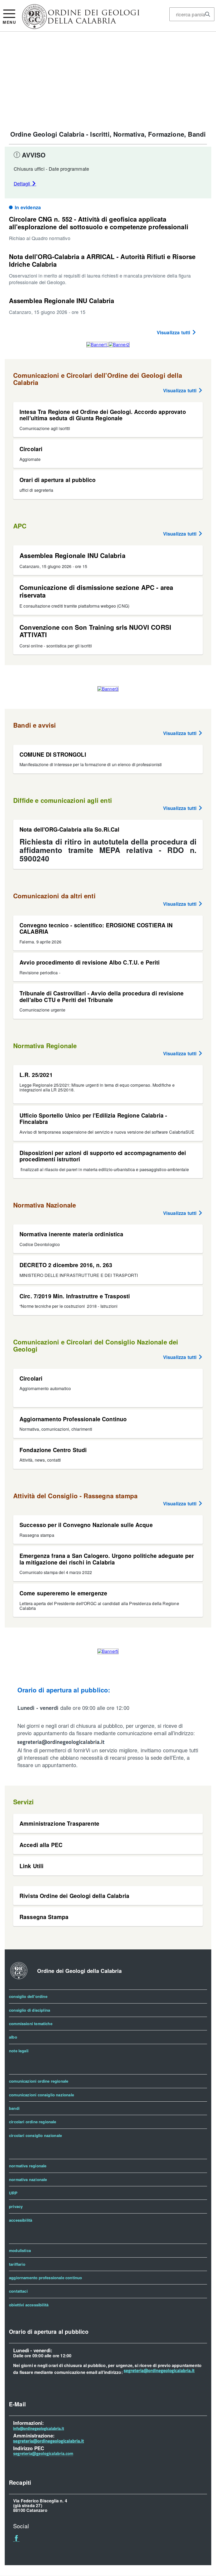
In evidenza (28, 207)
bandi (14, 2108)
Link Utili (31, 1866)
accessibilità (21, 2220)
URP (13, 2193)
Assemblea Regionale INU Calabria (62, 300)
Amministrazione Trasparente (59, 1823)
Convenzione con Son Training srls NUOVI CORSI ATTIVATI (95, 631)
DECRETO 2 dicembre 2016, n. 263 (66, 1265)
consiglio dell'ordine (28, 1996)
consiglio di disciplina (30, 2010)
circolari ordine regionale (33, 2122)
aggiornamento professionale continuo (45, 2278)
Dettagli (23, 183)
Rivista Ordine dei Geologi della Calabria (74, 1896)
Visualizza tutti (174, 332)
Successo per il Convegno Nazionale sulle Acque (86, 1525)
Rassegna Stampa (44, 1917)
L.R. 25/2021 (36, 1075)
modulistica (20, 2250)
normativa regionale (28, 2166)
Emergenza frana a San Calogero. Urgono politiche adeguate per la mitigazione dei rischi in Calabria (107, 1559)
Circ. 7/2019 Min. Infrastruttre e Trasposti (75, 1296)
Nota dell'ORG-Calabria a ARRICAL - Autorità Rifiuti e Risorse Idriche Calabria (102, 260)
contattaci (18, 2291)
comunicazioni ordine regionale (39, 2081)
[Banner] (81, 27)
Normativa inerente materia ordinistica (72, 1234)
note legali (19, 2051)
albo (13, 2037)
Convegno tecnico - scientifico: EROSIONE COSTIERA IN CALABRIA (96, 928)
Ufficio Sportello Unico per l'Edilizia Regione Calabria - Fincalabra (93, 1118)
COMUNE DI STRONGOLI (53, 754)
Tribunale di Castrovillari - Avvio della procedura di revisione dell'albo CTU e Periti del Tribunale (102, 996)
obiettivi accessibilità (29, 2305)
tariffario (17, 2264)
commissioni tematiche (31, 2024)
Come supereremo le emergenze (63, 1593)
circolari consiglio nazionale (35, 2135)
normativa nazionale (28, 2179)
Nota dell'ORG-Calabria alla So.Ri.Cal (69, 829)
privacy (16, 2206)
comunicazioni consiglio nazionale (41, 2095)
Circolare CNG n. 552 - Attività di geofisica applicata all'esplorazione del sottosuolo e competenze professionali (99, 223)
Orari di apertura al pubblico (58, 480)
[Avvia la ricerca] (208, 14)
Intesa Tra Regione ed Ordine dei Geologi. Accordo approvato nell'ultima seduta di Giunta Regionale (103, 415)
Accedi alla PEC (41, 1845)
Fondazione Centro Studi (53, 1450)
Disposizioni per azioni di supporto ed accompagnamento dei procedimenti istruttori (103, 1156)
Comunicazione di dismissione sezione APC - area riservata (96, 591)
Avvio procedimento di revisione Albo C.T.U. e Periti (90, 962)
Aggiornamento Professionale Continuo (73, 1419)
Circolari (31, 449)
